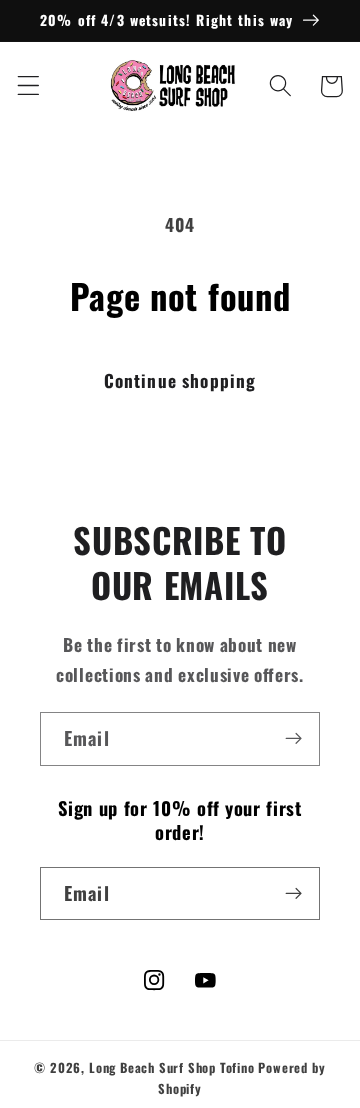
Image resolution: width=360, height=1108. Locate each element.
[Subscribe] (293, 739)
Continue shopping (180, 380)
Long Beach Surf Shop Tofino (172, 1067)
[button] (28, 86)
